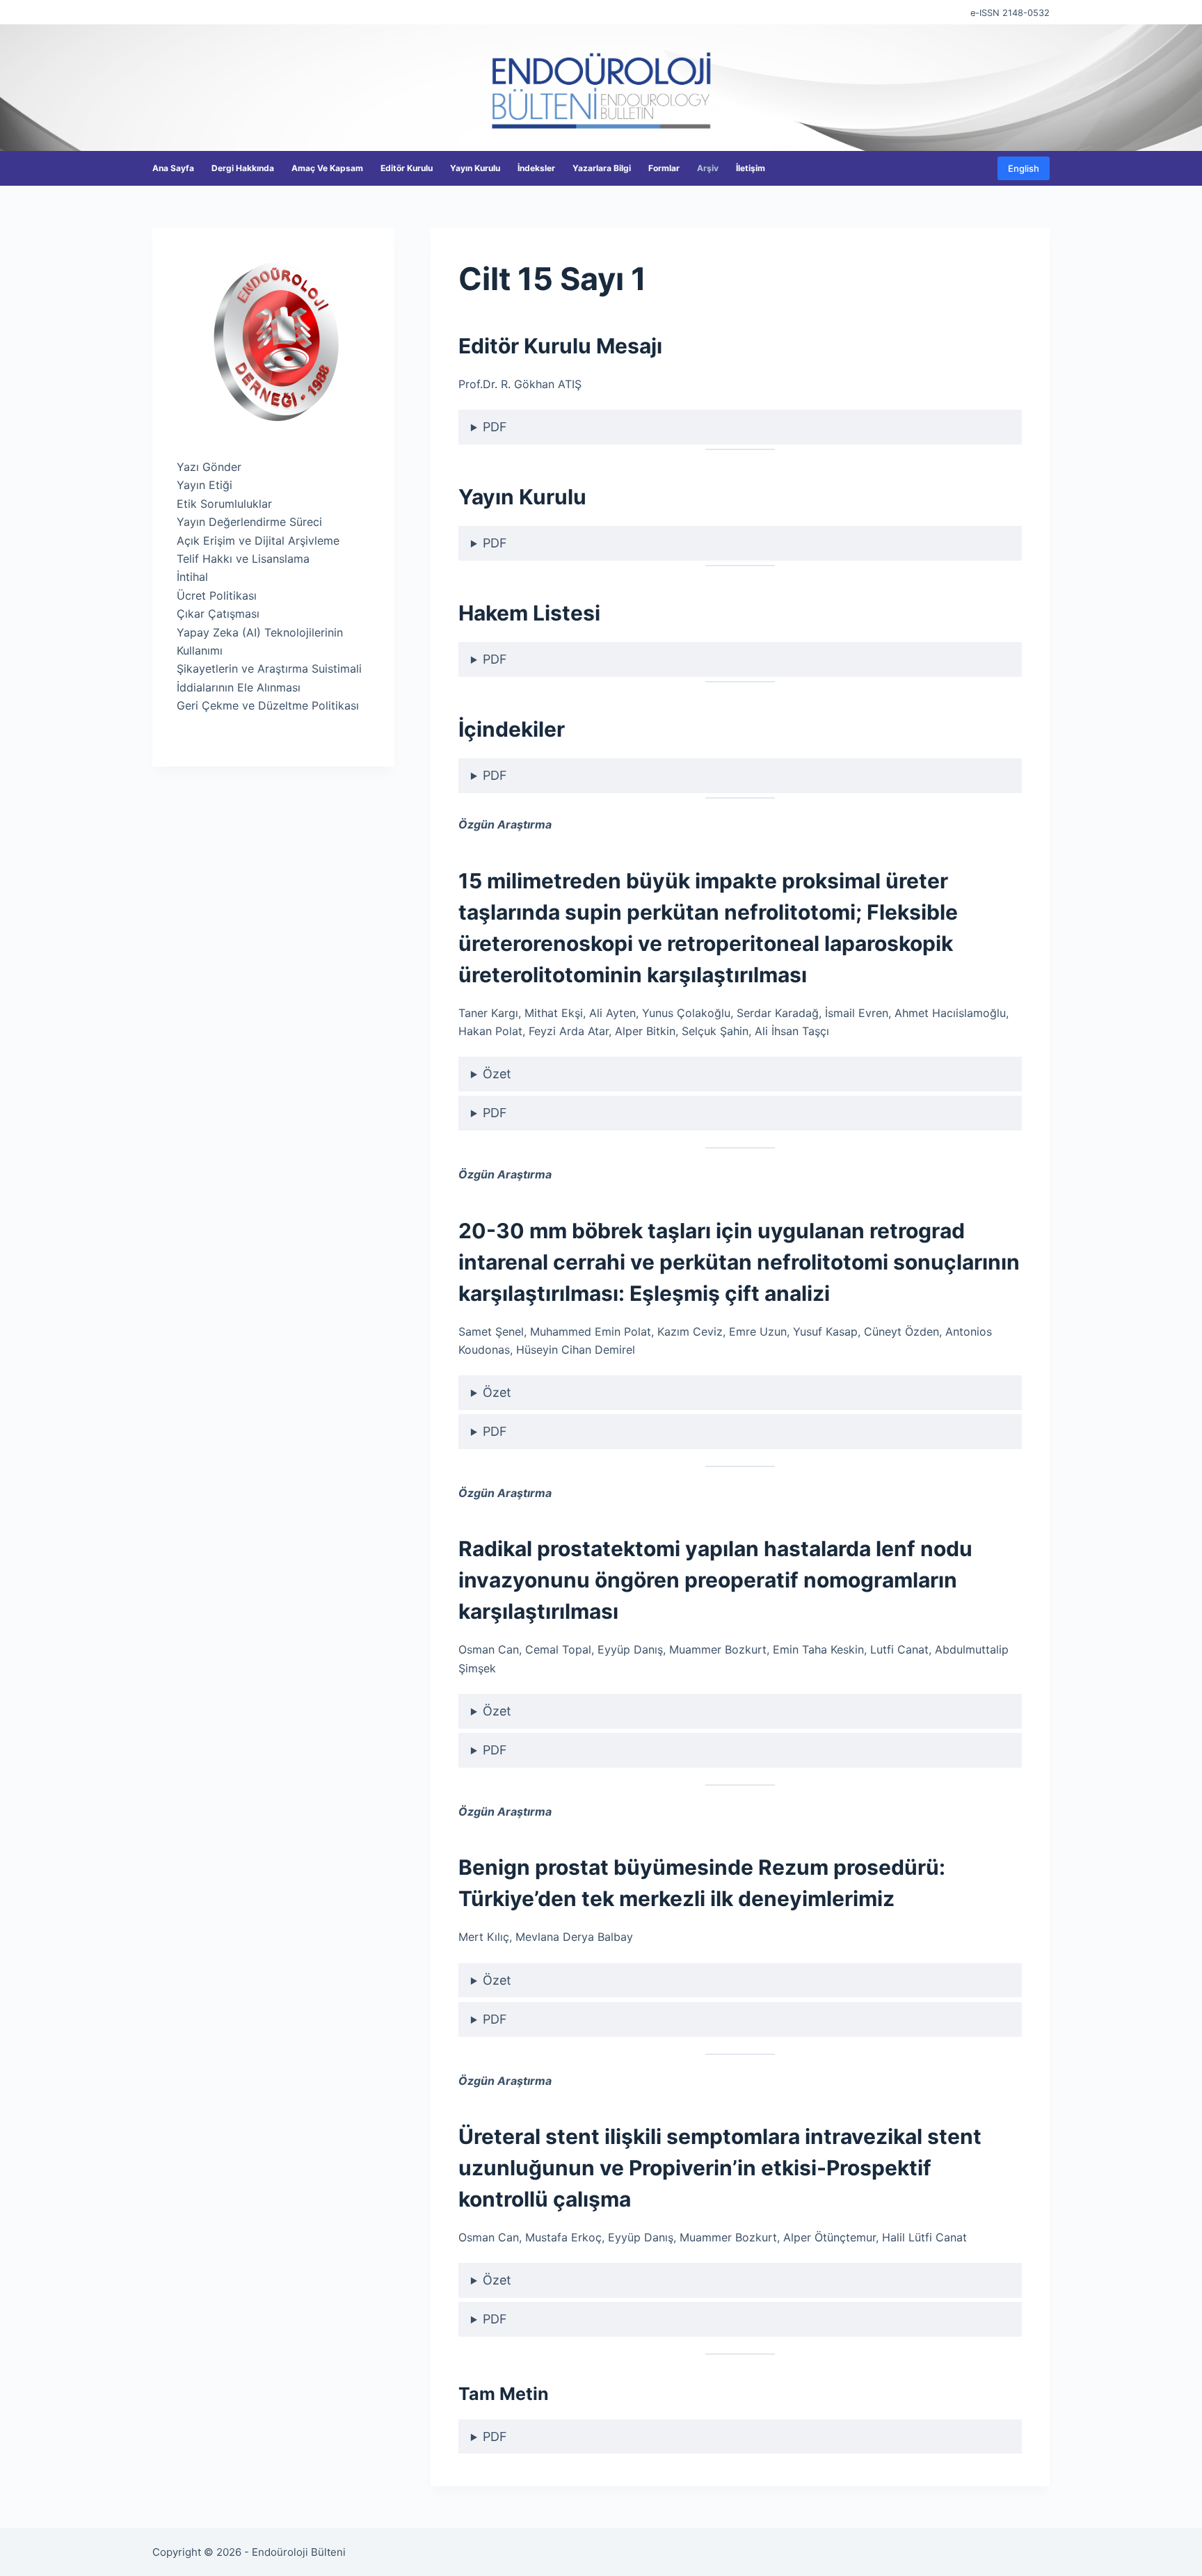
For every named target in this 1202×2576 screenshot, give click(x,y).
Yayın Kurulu (475, 168)
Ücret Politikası (217, 595)
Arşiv (708, 168)
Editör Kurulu (407, 168)
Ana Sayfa (173, 168)
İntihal (192, 577)
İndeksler (536, 168)
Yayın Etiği (205, 485)
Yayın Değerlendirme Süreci (249, 522)
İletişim (751, 168)
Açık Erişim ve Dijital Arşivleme (258, 541)
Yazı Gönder (209, 467)
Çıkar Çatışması (218, 614)
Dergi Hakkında (243, 168)
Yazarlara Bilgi (602, 168)
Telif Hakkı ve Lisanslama (243, 559)
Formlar (664, 168)
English (1024, 168)
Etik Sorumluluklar (224, 504)
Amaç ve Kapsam (327, 168)
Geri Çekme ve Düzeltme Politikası (268, 705)
